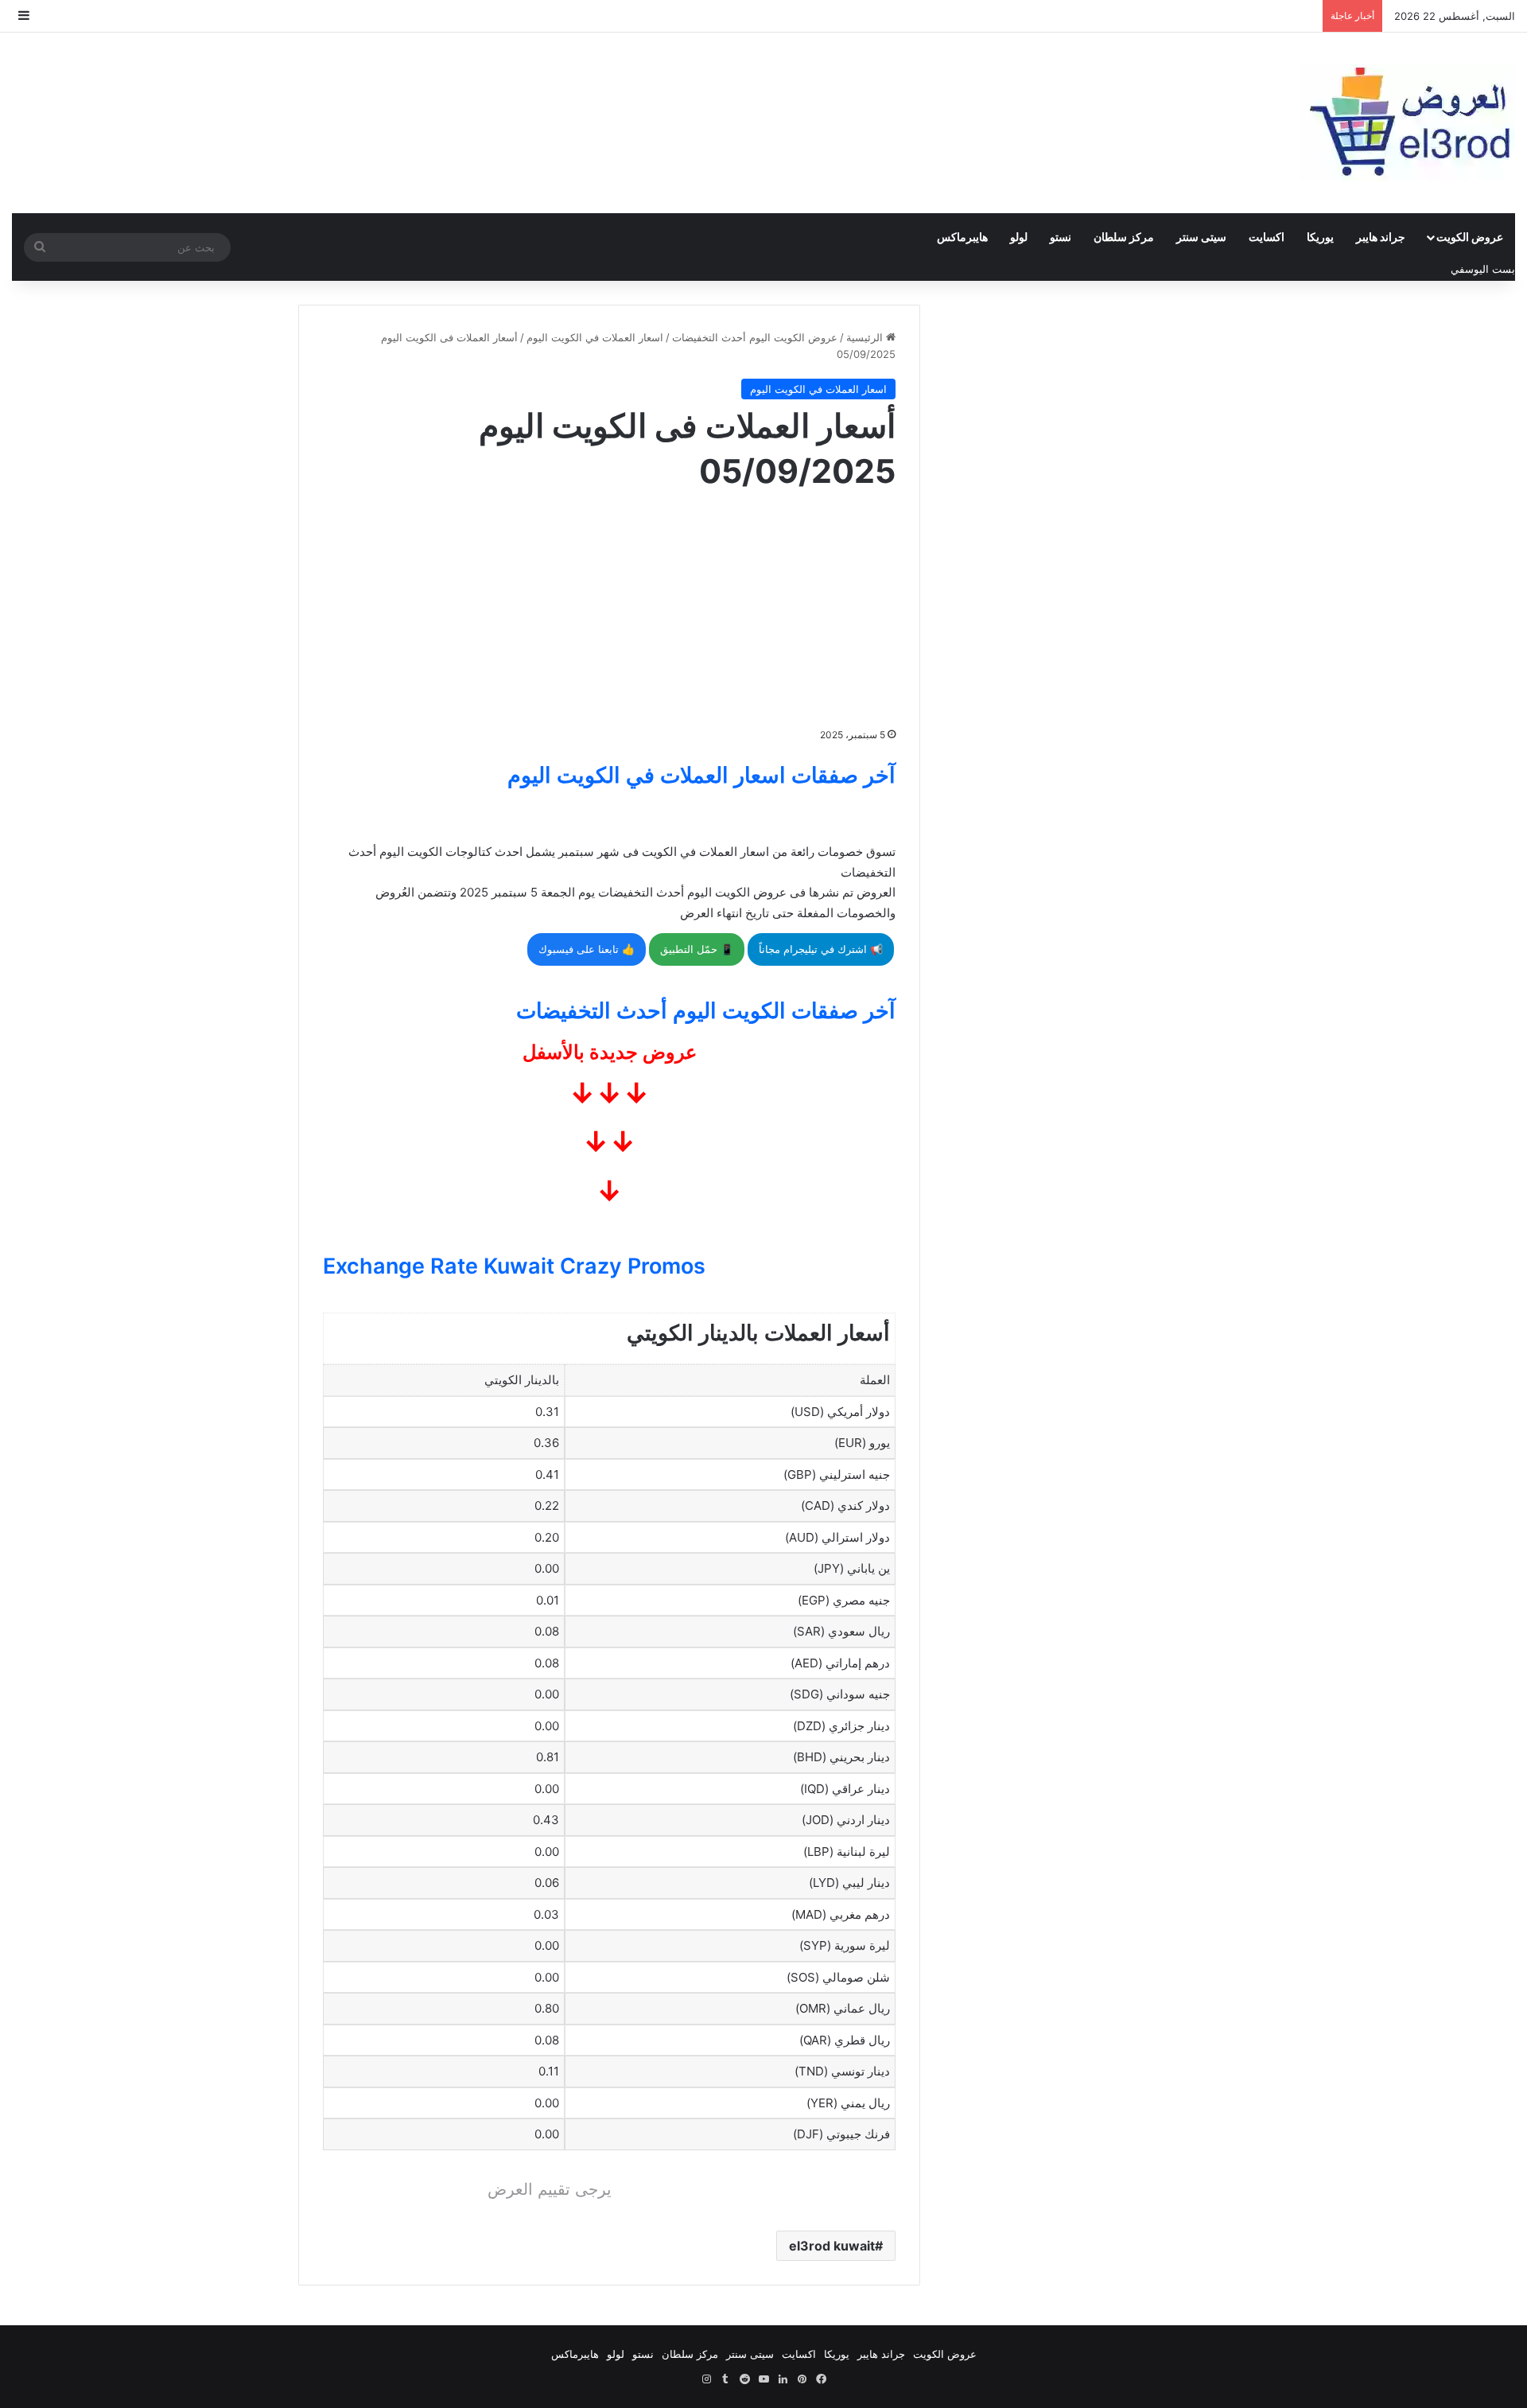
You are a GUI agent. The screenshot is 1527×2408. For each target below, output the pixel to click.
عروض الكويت (1470, 237)
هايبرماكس (962, 237)
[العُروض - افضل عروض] (1408, 123)
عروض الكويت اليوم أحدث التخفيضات (755, 337)
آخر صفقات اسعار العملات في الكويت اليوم (701, 775)
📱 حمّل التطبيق (697, 949)
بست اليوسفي (1483, 269)
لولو (1019, 237)
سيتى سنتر (1201, 237)
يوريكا (1320, 237)
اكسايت (1267, 237)
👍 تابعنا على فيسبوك (587, 949)
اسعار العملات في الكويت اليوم (595, 337)
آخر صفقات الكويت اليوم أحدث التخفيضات (706, 1011)
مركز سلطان (1124, 237)
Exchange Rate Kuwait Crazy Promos (514, 1266)
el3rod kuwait (832, 2246)
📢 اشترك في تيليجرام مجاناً (821, 949)
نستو (1061, 237)
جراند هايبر (1381, 237)
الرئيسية (866, 337)
